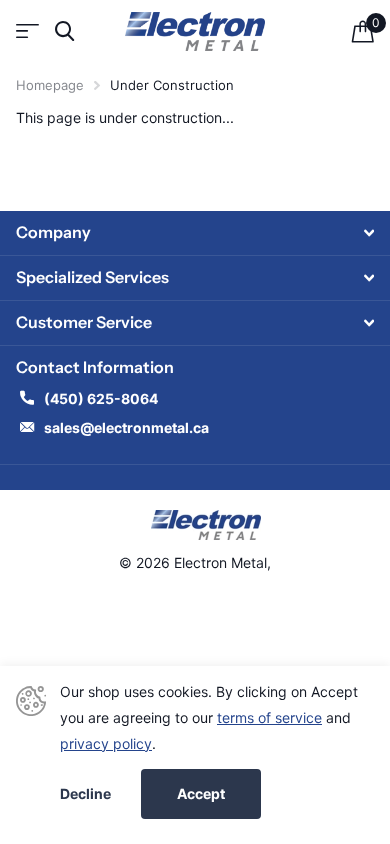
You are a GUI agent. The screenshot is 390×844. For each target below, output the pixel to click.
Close (195, 233)
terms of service (269, 717)
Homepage (50, 85)
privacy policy (106, 743)
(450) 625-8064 (102, 398)
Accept (201, 793)
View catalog (27, 31)
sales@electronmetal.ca (126, 427)
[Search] (64, 31)
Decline (85, 794)
